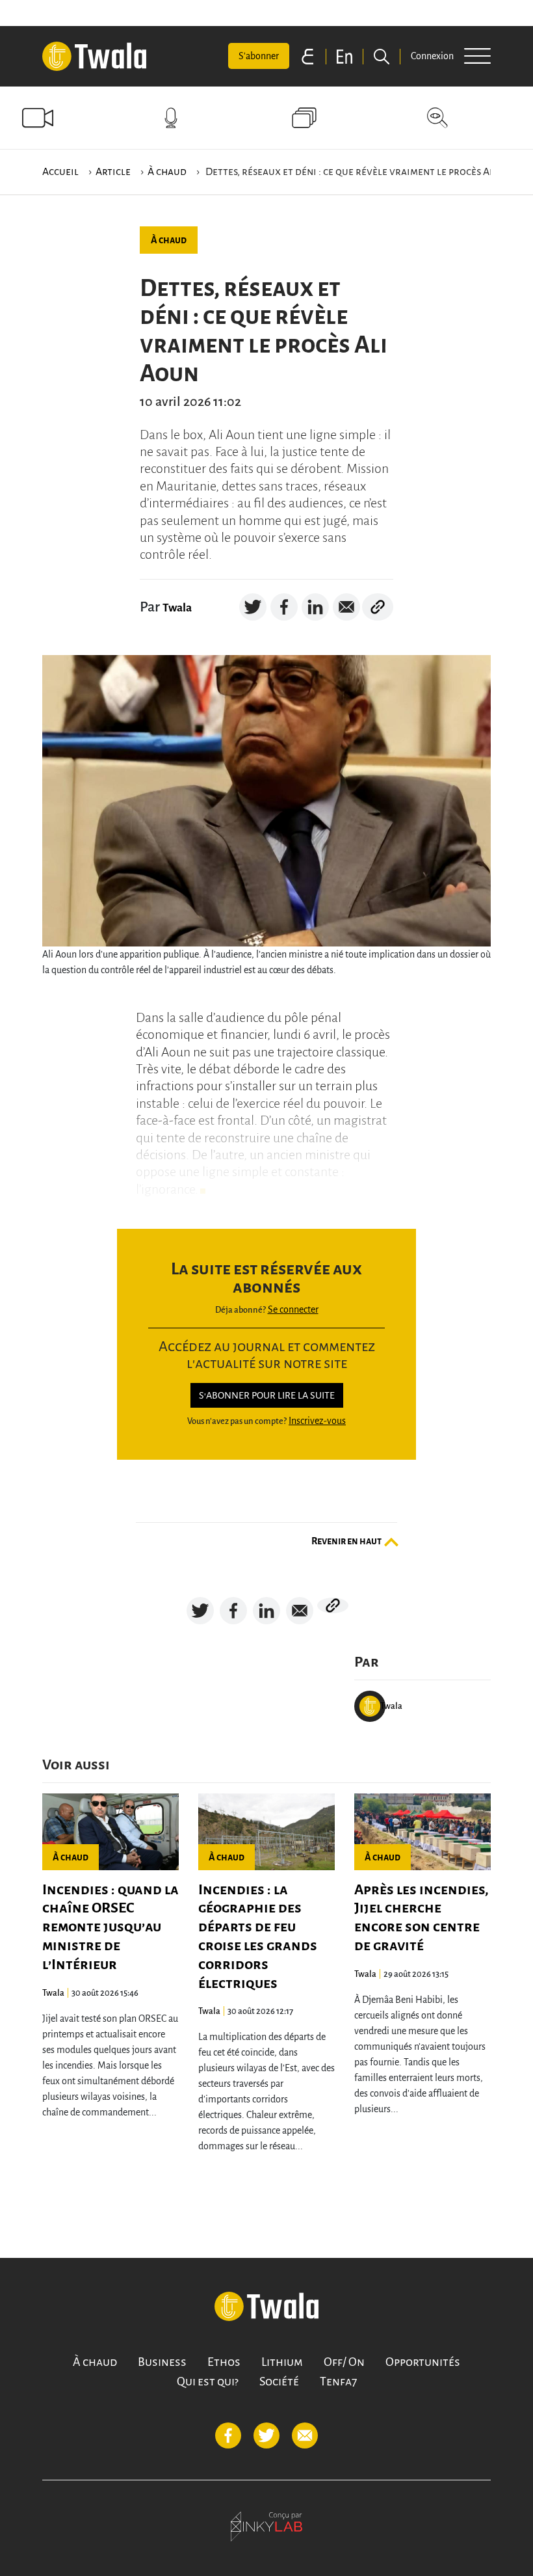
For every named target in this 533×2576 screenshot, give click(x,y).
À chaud (167, 172)
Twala (177, 608)
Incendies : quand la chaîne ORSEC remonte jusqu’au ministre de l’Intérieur (110, 1927)
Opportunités (423, 2362)
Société (279, 2381)
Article (113, 172)
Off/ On (344, 2362)
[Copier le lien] (378, 607)
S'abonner (259, 56)
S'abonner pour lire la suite (267, 1395)
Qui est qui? (208, 2381)
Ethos (224, 2362)
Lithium (282, 2362)
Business (162, 2362)
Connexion (432, 56)
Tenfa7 (338, 2381)
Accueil (60, 172)
